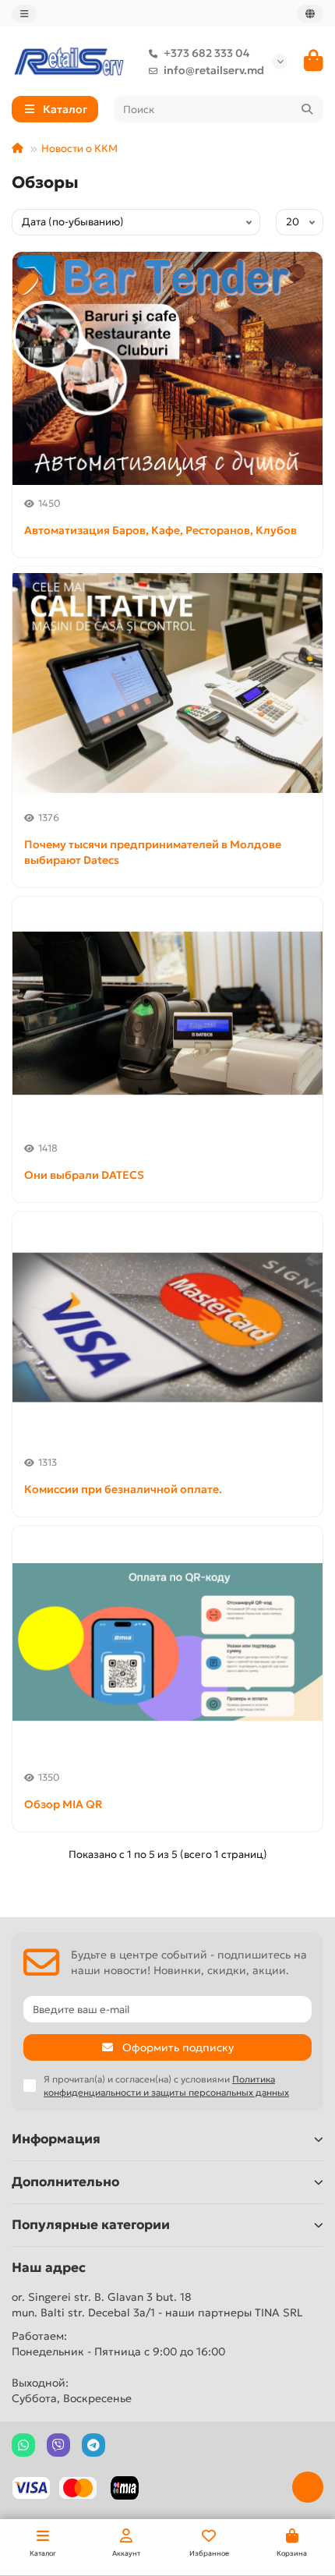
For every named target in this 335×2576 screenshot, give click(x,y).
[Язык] (310, 14)
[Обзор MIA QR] (167, 1642)
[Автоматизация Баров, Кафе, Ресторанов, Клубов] (167, 368)
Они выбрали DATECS (84, 1175)
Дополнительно (65, 2182)
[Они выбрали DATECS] (167, 1013)
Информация (56, 2139)
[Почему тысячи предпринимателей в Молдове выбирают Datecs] (167, 683)
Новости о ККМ (79, 149)
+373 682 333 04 (206, 53)
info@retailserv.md (214, 70)
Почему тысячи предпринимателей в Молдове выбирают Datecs (153, 852)
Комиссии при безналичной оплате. (123, 1489)
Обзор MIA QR (63, 1804)
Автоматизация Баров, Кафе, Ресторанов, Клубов (160, 530)
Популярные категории (91, 2225)
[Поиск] (307, 109)
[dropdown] (24, 14)
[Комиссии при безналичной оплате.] (167, 1328)
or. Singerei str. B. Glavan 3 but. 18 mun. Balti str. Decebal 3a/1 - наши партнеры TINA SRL (157, 2305)
